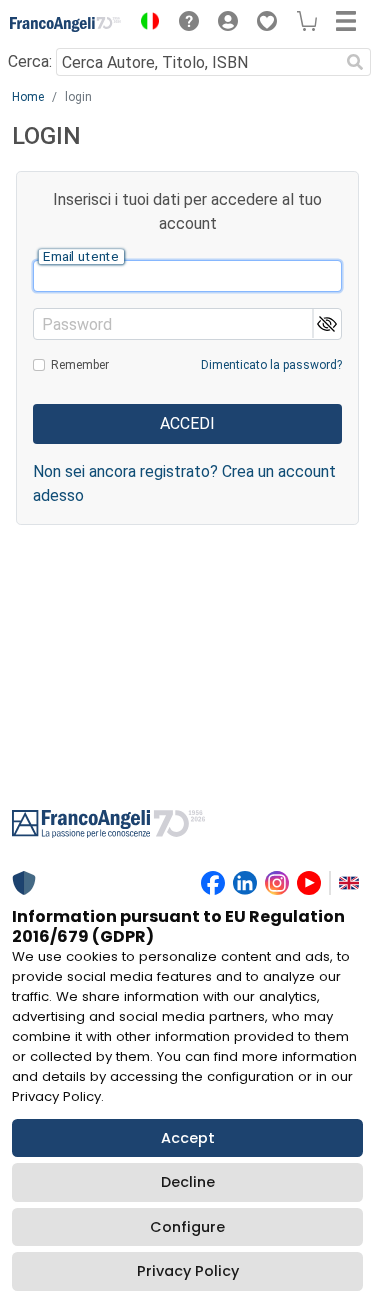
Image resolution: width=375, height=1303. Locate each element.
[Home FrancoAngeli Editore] (66, 24)
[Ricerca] (355, 62)
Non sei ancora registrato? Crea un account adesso (184, 483)
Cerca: (30, 61)
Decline (188, 1182)
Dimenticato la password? (271, 365)
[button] (145, 24)
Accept (188, 1138)
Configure (187, 1227)
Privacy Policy (188, 1271)
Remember (80, 365)
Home (28, 97)
